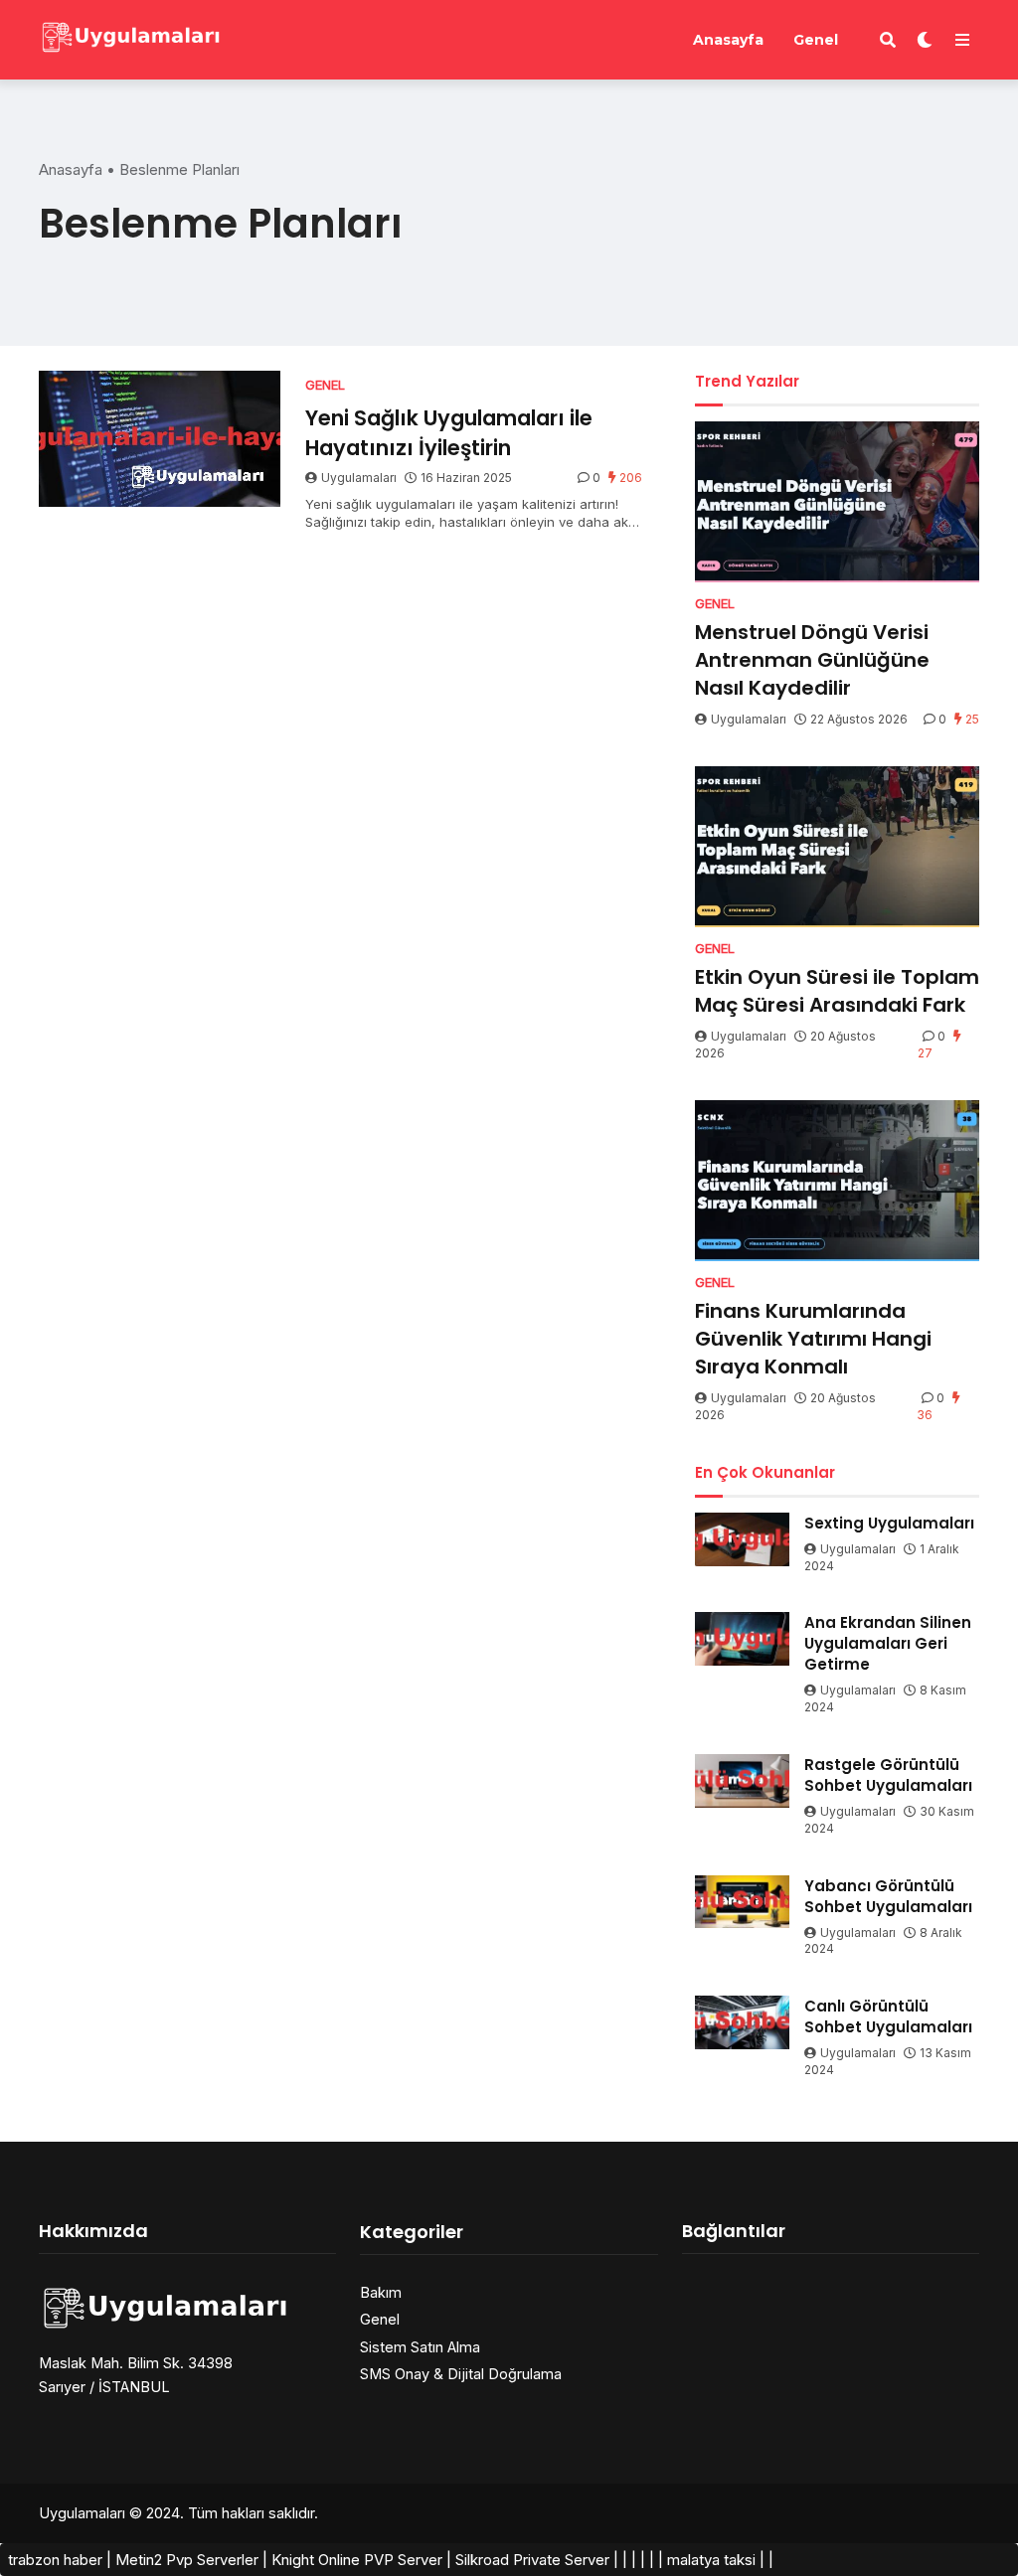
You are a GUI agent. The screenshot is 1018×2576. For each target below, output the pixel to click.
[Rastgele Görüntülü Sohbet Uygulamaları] (742, 1781)
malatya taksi (711, 2560)
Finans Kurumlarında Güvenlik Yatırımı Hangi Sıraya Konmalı (813, 1339)
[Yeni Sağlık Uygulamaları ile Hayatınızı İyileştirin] (160, 439)
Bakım (381, 2292)
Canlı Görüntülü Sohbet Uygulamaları (888, 2016)
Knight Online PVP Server (357, 2560)
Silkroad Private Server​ (532, 2560)
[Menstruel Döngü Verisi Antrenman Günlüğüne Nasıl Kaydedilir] (837, 502)
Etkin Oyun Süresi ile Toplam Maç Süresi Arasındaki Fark (837, 991)
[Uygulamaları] (130, 37)
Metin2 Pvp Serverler (187, 2560)
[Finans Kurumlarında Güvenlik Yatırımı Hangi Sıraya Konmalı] (837, 1181)
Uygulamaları (359, 478)
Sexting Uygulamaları (889, 1523)
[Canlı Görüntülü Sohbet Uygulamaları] (742, 2022)
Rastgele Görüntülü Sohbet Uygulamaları (888, 1775)
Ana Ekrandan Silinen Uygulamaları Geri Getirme (888, 1643)
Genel (816, 40)
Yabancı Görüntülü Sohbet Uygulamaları (888, 1896)
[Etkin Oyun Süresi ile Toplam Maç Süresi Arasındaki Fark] (837, 847)
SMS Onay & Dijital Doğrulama (461, 2374)
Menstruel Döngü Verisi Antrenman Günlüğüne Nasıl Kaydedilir (812, 660)
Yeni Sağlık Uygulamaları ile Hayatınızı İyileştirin (449, 432)
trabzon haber (55, 2560)
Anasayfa (728, 40)
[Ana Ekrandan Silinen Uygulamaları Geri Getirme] (742, 1639)
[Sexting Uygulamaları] (742, 1539)
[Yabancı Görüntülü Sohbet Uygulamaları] (742, 1902)
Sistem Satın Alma (420, 2347)
